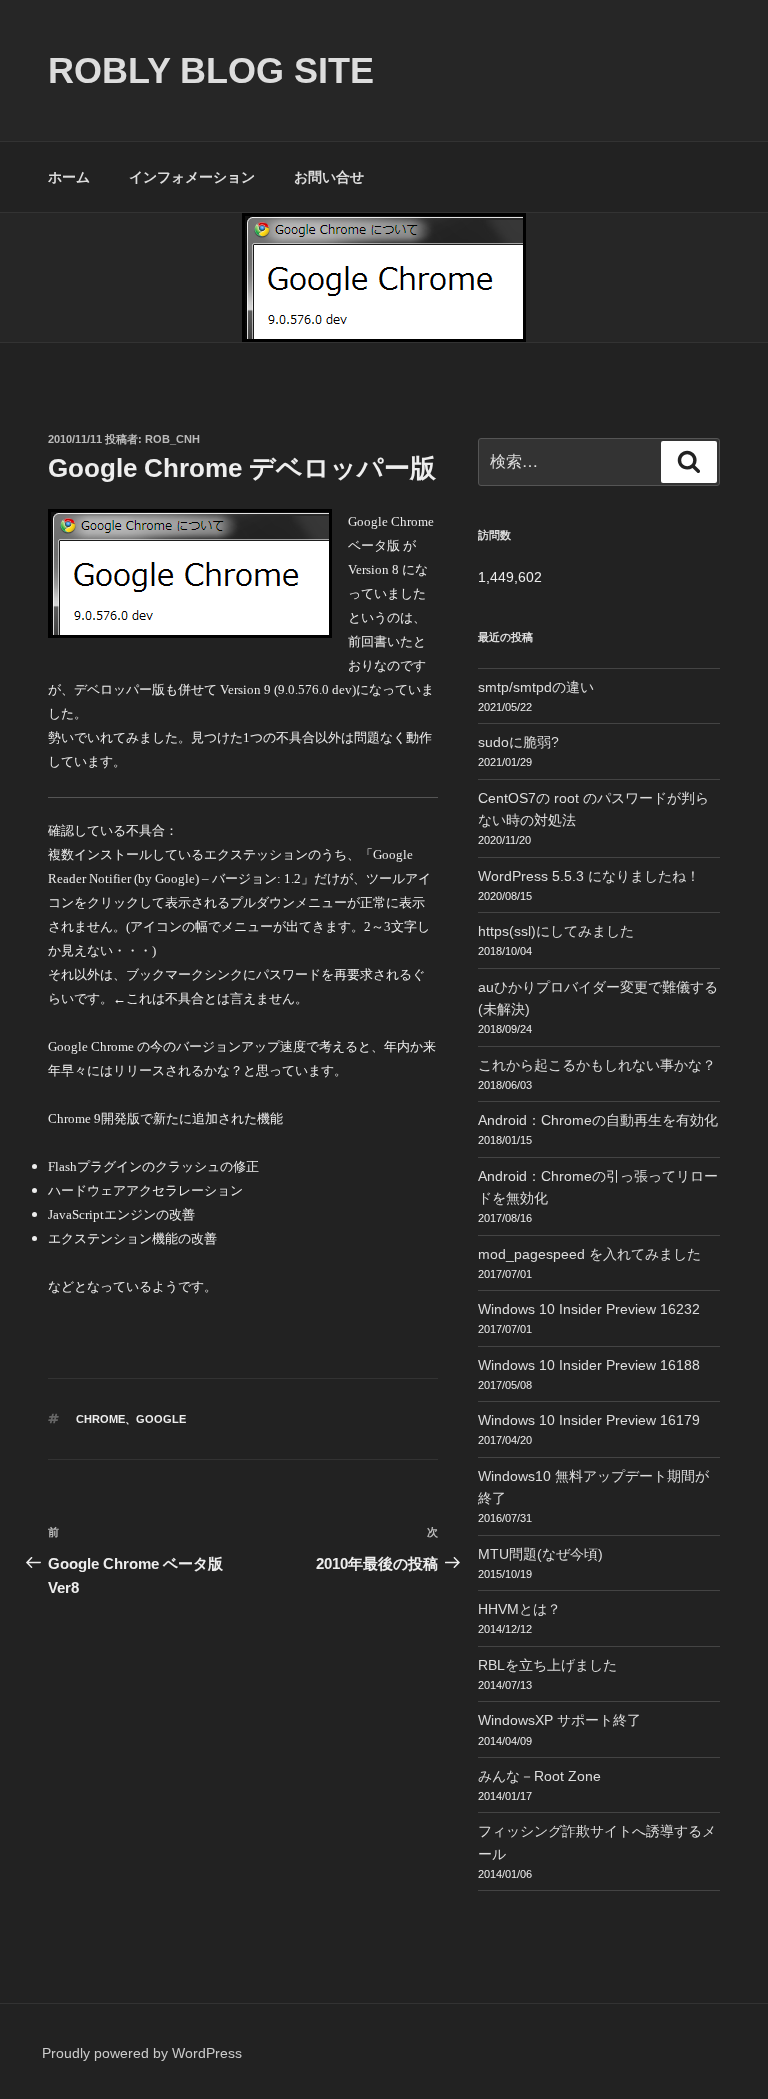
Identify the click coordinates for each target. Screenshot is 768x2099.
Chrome (100, 1419)
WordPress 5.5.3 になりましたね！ (589, 876)
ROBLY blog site (211, 70)
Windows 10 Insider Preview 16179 (589, 1420)
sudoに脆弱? (518, 742)
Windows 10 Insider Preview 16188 (589, 1365)
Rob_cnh (172, 439)
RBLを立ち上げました (547, 1665)
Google (161, 1419)
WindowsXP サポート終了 (559, 1720)
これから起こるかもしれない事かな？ (597, 1065)
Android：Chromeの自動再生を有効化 (598, 1120)
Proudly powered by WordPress (142, 2053)
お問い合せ (329, 177)
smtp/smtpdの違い (536, 687)
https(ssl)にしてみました (556, 931)
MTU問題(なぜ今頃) (540, 1554)
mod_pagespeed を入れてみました (589, 1254)
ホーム (69, 177)
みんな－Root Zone (539, 1776)
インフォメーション (192, 177)
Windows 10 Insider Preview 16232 (589, 1309)
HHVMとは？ (519, 1609)
